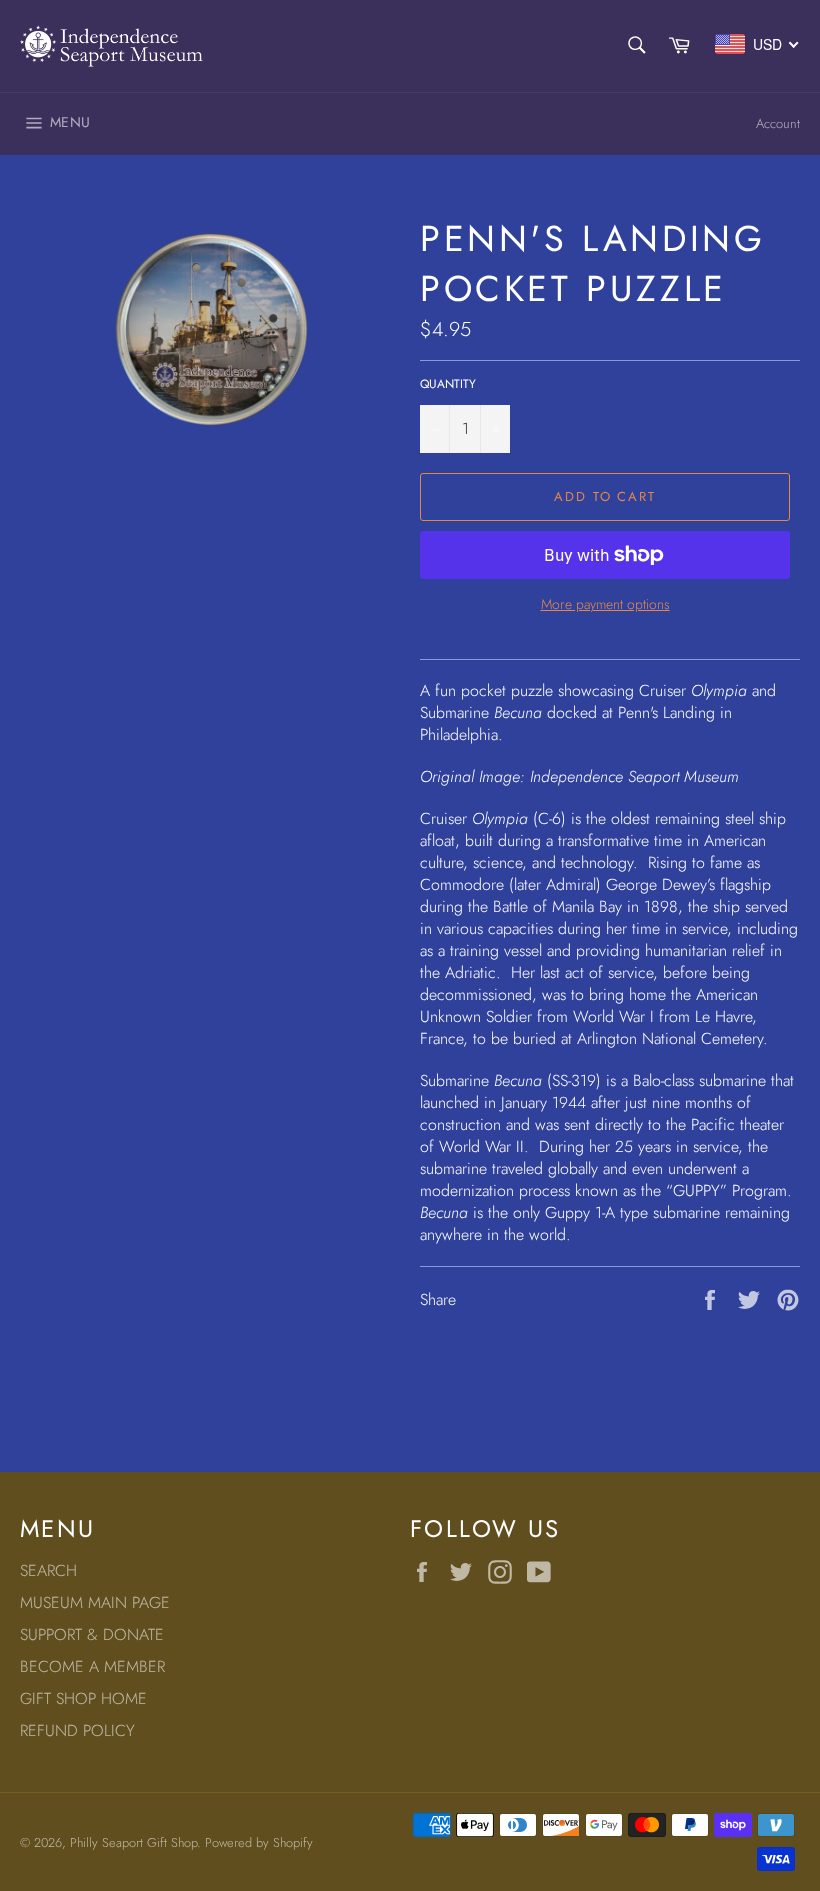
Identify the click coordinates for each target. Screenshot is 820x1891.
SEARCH (48, 1570)
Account (778, 123)
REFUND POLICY (77, 1730)
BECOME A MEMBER (92, 1666)
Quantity (448, 384)
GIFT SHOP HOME (83, 1698)
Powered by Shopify (259, 1842)
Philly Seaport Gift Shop (133, 1842)
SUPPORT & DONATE (92, 1634)
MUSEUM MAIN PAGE (95, 1602)
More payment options (605, 604)
